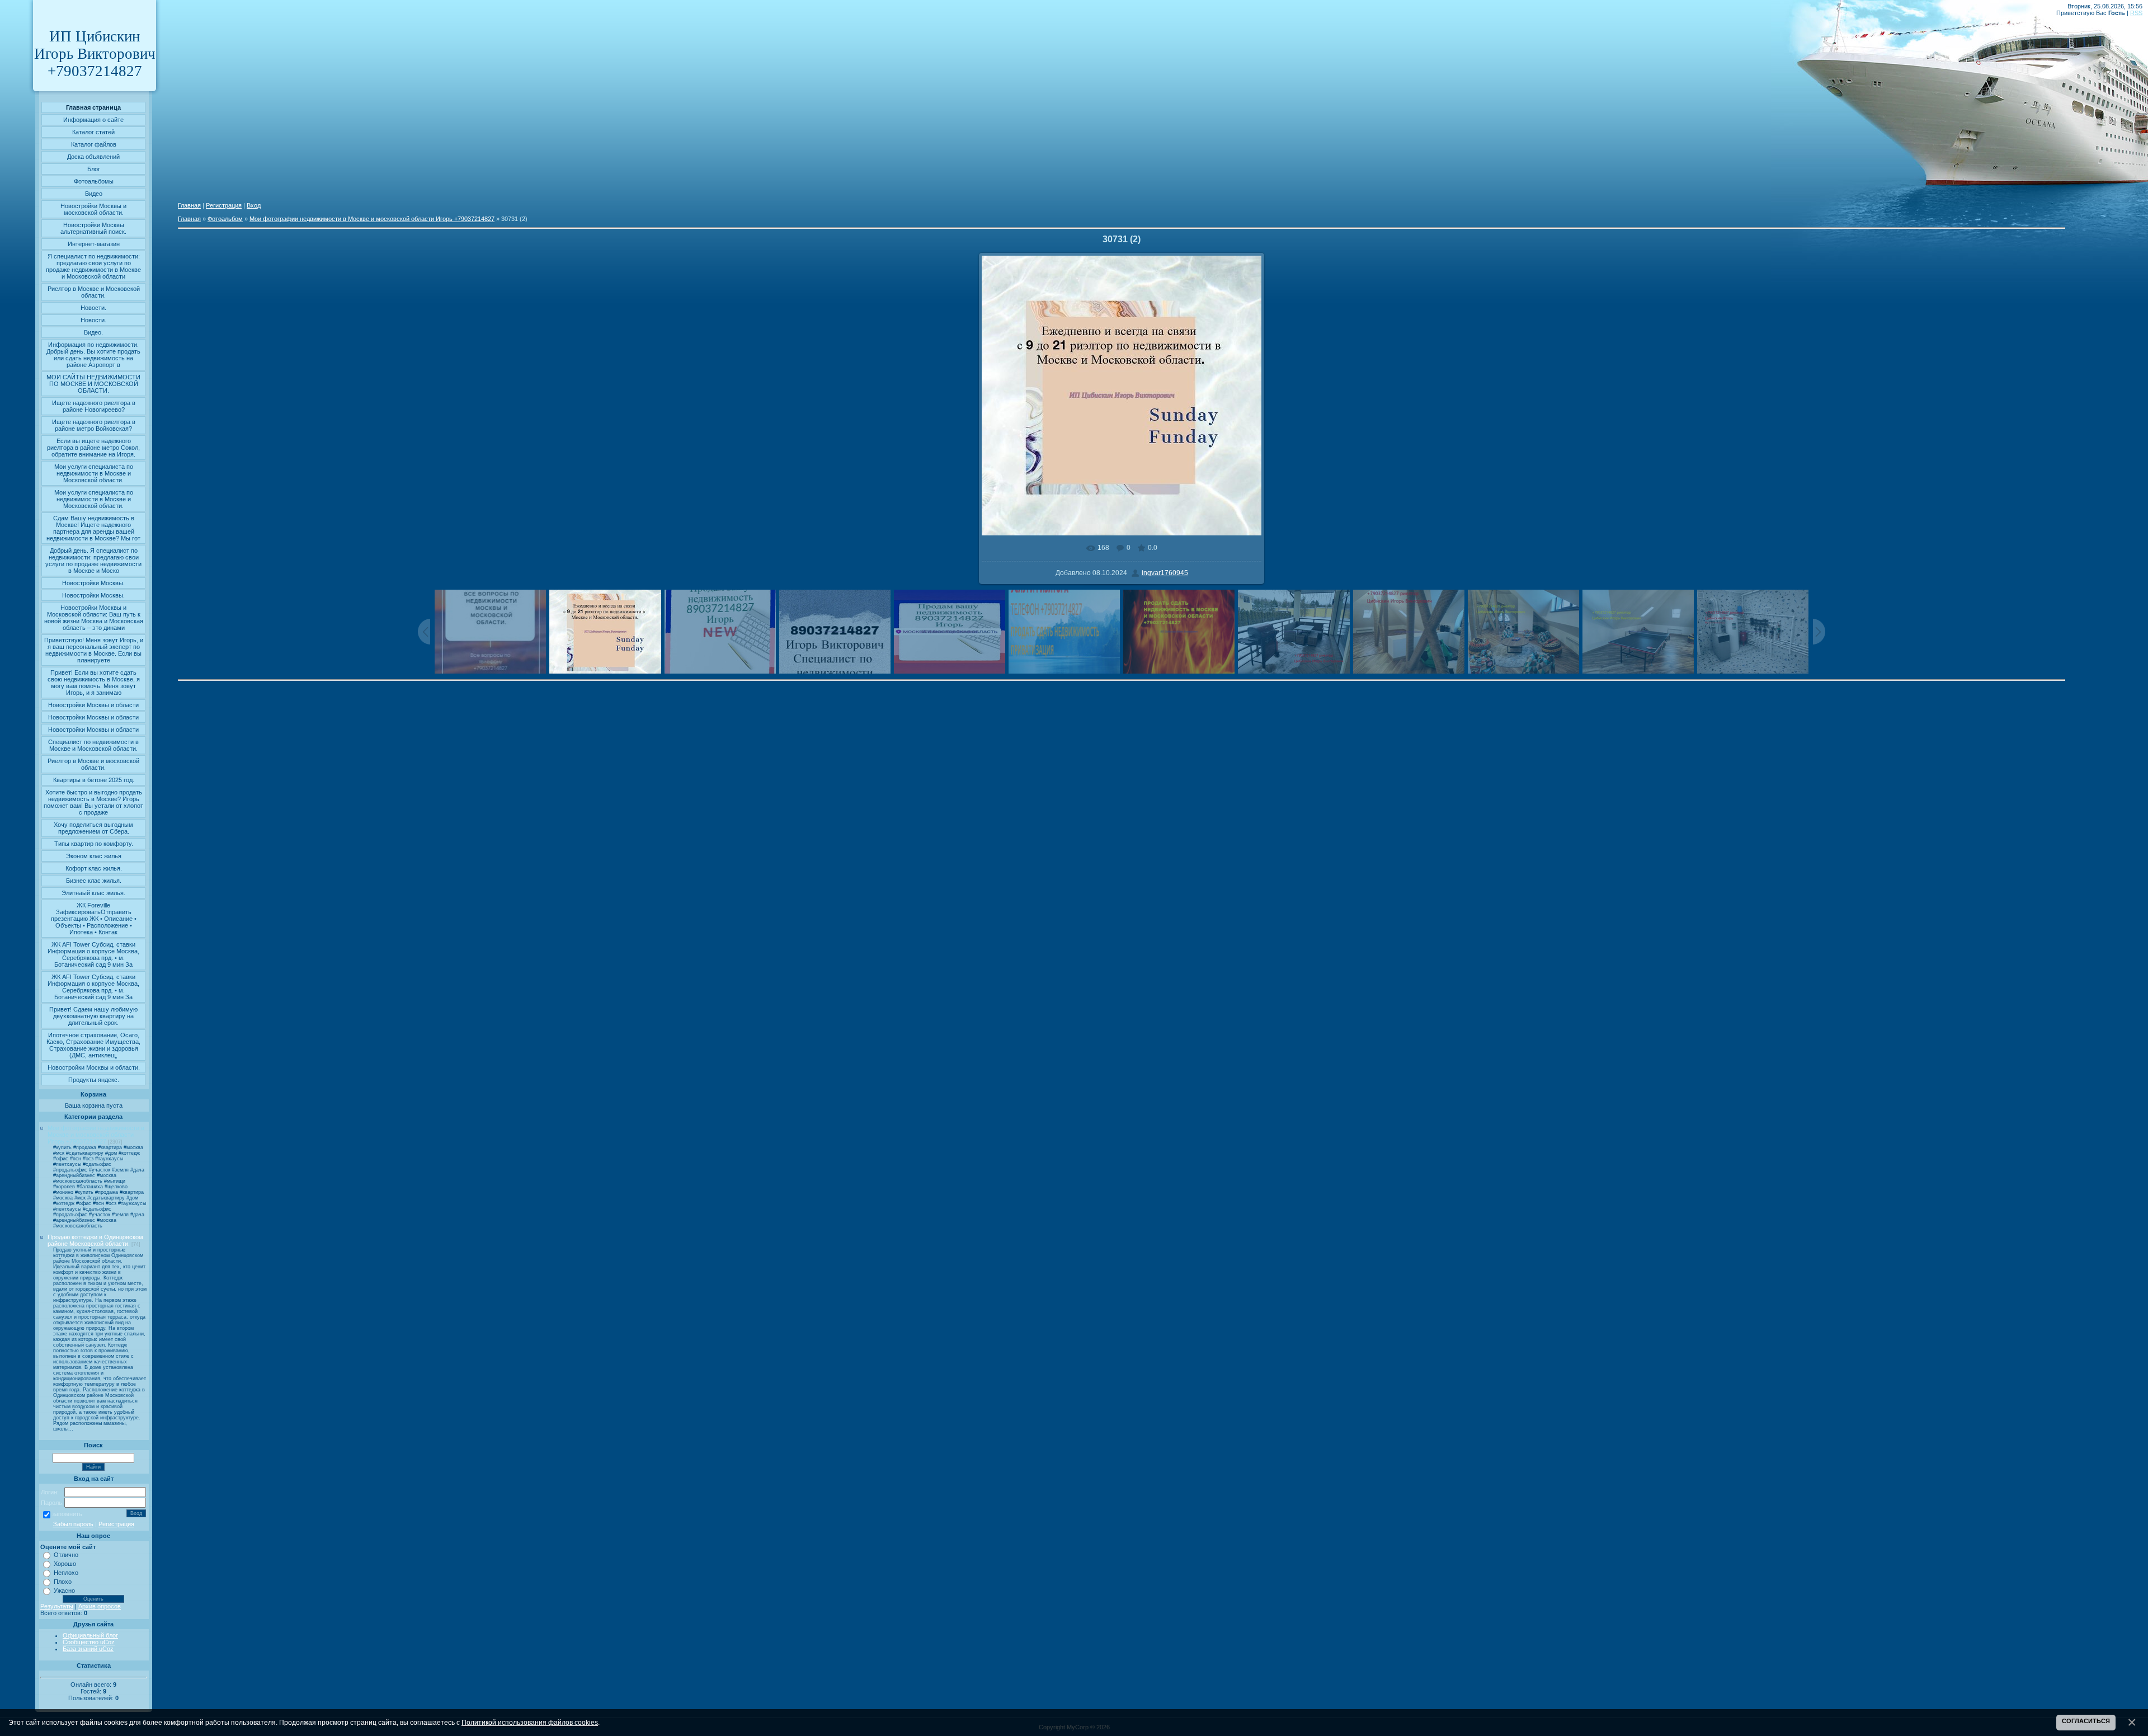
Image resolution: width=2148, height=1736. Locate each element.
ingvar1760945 (1165, 573)
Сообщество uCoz (89, 1642)
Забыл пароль (73, 1524)
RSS (2136, 13)
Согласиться (2086, 1721)
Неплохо (66, 1573)
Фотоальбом (225, 219)
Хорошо (65, 1564)
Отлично (66, 1555)
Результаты (57, 1606)
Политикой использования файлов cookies (530, 1722)
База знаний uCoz (88, 1649)
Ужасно (64, 1591)
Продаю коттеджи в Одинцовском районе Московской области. (95, 1240)
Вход (254, 205)
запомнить (67, 1514)
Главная (189, 205)
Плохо (63, 1582)
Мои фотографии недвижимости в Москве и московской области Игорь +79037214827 (96, 1135)
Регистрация (116, 1524)
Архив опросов (100, 1606)
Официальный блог (90, 1635)
